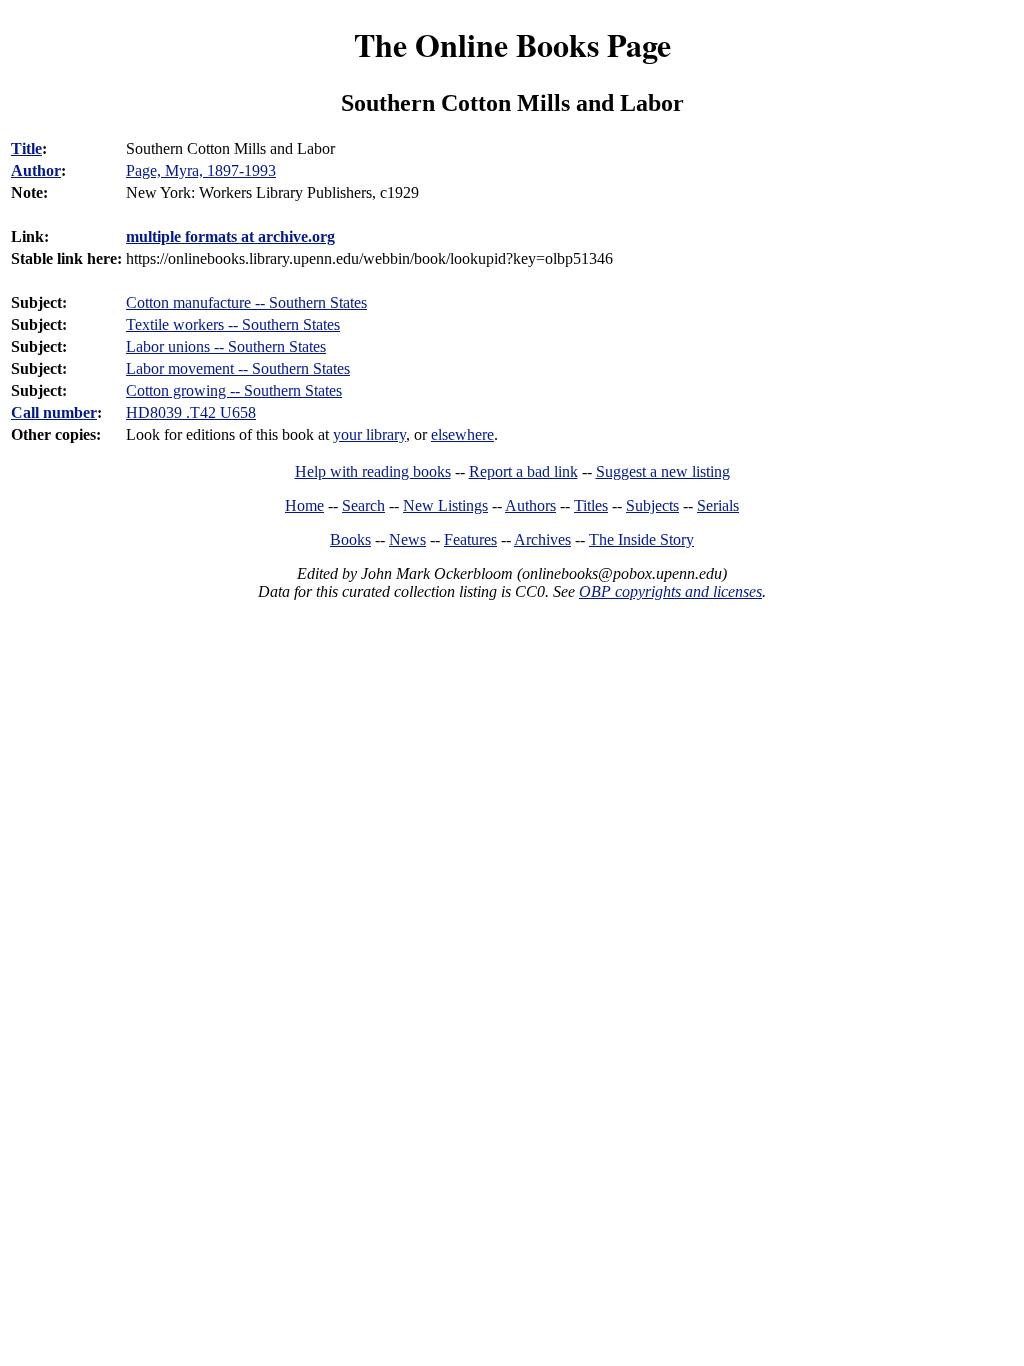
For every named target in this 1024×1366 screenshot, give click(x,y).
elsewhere (462, 434)
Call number (54, 412)
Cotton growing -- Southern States (234, 390)
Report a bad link (523, 471)
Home (304, 505)
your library (369, 434)
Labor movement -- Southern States (238, 368)
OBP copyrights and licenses (670, 591)
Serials (718, 505)
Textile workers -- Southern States (233, 324)
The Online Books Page (512, 44)
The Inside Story (641, 539)
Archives (542, 539)
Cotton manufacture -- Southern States (246, 302)
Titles (591, 505)
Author (36, 170)
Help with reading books (373, 471)
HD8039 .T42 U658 (191, 412)
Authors (530, 505)
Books (350, 539)
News (407, 539)
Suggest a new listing (663, 471)
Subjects (652, 505)
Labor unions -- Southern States (226, 346)
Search (363, 505)
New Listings (445, 505)
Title (26, 148)
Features (470, 539)
